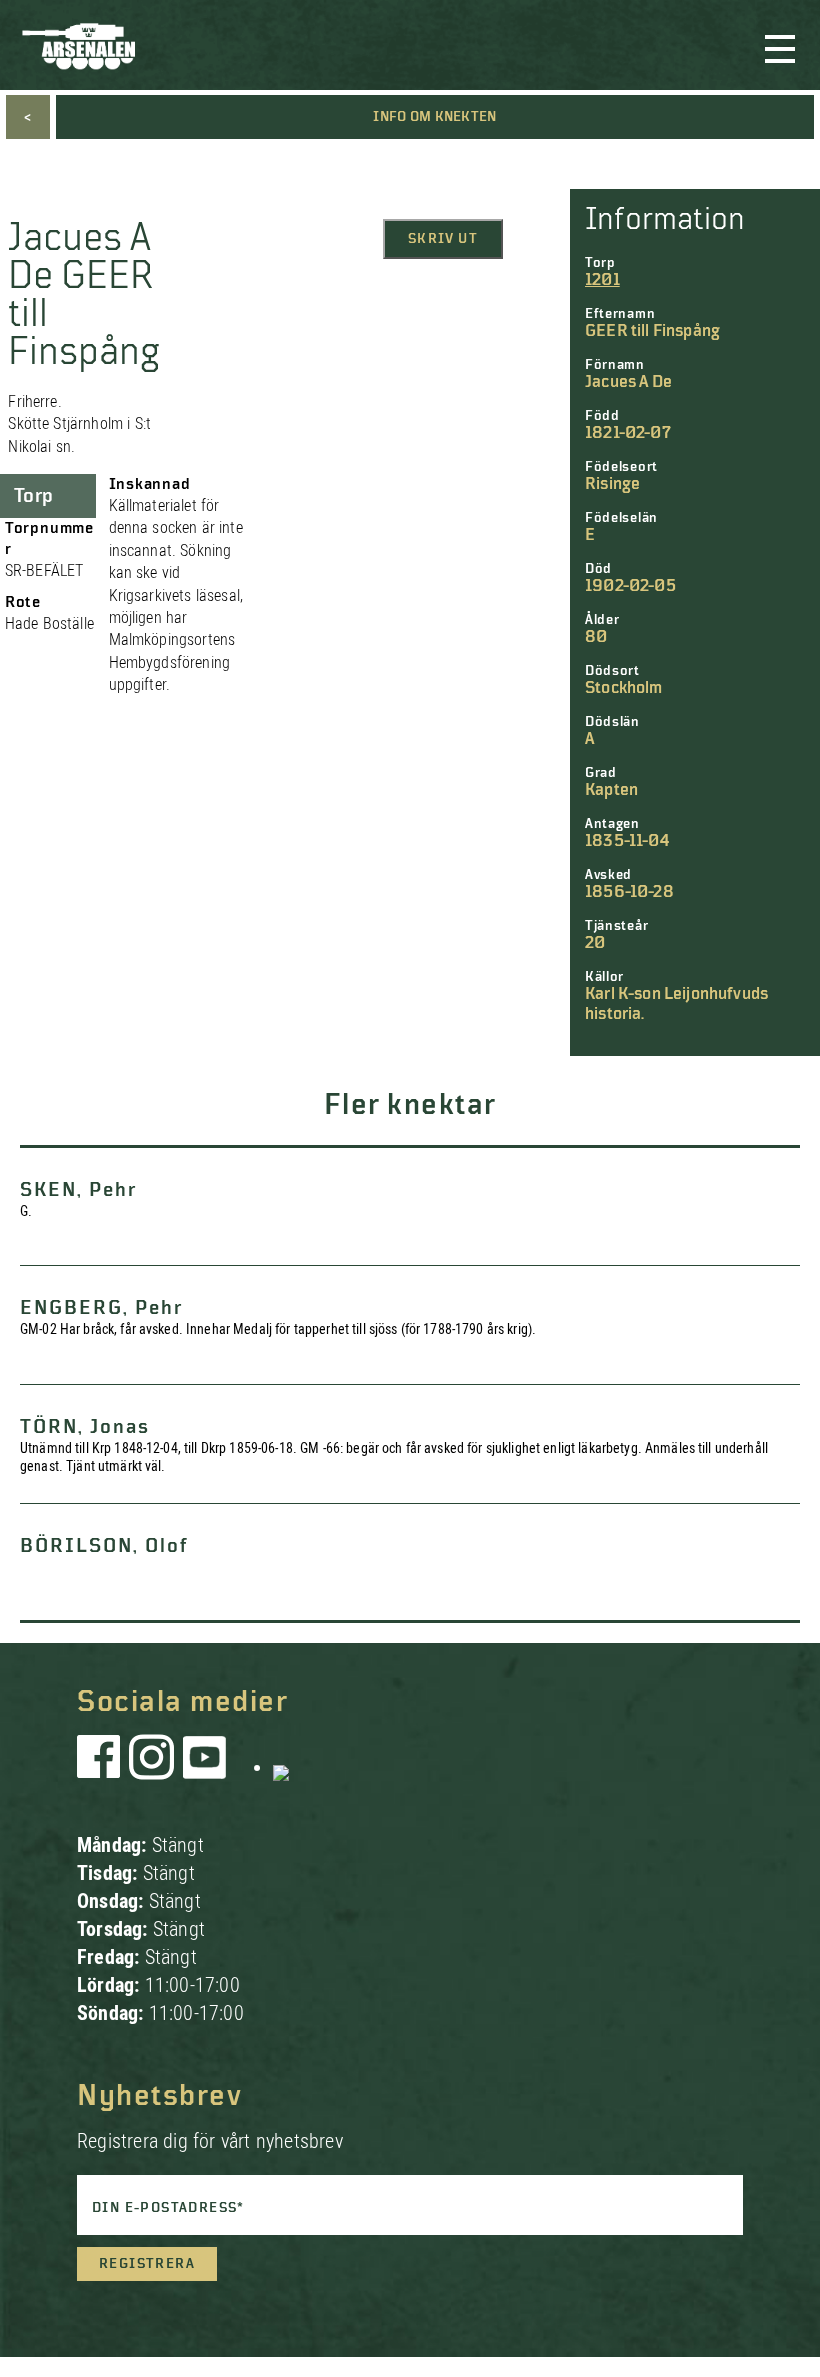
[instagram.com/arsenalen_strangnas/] (152, 1767)
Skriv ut (443, 239)
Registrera (147, 2264)
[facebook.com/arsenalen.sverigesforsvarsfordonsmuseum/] (102, 1767)
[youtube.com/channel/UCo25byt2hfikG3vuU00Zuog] (205, 1767)
